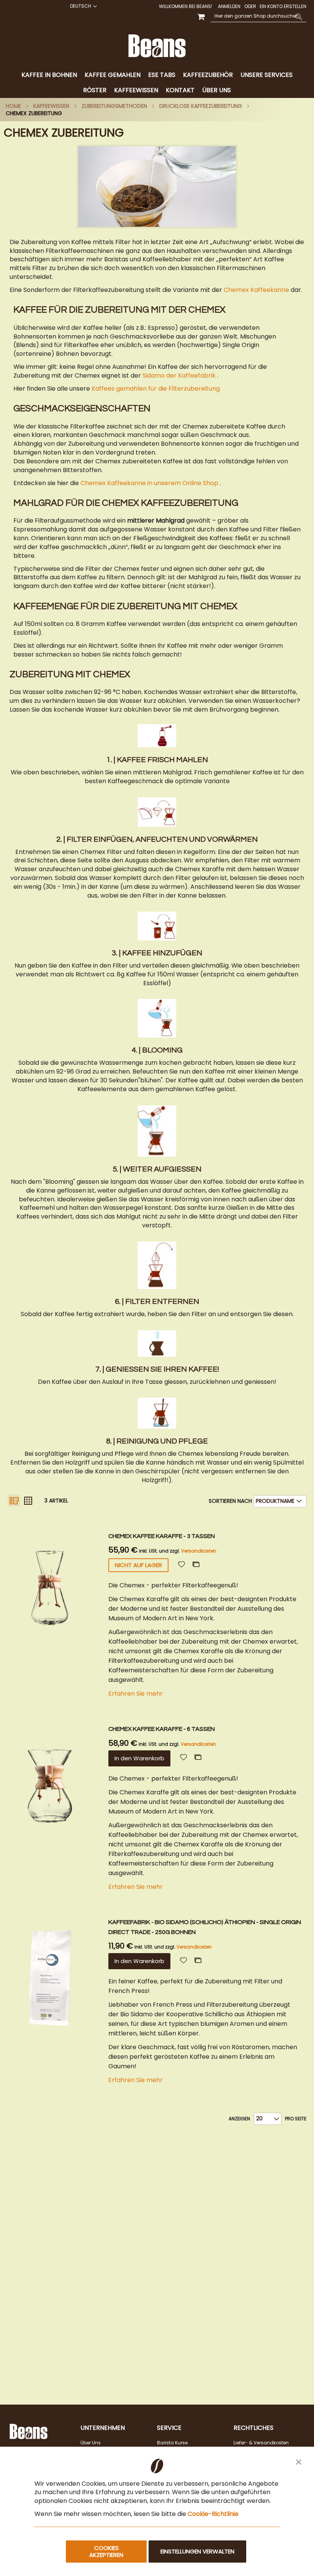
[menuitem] (49, 75)
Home (13, 106)
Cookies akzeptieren (106, 2551)
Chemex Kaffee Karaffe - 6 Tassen (162, 1729)
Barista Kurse (172, 2443)
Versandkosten (199, 1551)
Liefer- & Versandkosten (261, 2443)
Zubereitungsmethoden (114, 106)
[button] (83, 6)
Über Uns (91, 2443)
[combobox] (258, 16)
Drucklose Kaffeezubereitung (201, 106)
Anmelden (229, 7)
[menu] (157, 83)
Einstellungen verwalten (197, 2551)
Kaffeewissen (51, 106)
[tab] (157, 83)
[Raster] (28, 1501)
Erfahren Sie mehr (136, 1694)
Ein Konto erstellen (283, 7)
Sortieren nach (230, 1501)
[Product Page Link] (56, 1617)
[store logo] (157, 46)
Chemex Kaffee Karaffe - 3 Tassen (162, 1536)
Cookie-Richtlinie (213, 2514)
